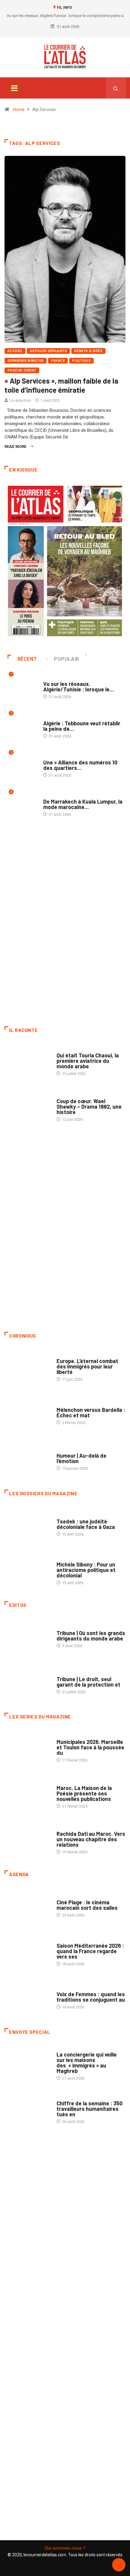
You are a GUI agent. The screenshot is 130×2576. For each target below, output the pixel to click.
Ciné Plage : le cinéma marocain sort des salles (87, 1905)
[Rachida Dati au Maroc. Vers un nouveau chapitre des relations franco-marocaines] (28, 1840)
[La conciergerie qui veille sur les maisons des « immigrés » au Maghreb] (28, 2063)
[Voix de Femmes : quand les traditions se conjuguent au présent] (28, 1997)
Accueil (15, 351)
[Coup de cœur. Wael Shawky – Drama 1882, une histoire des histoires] (28, 1107)
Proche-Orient (22, 370)
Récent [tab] (27, 659)
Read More (15, 447)
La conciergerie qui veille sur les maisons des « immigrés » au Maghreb (87, 2063)
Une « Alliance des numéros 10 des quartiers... (80, 765)
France (58, 361)
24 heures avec (71, 1828)
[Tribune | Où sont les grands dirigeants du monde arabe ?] (28, 1636)
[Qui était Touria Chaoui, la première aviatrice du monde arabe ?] (28, 1061)
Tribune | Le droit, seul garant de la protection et (88, 1682)
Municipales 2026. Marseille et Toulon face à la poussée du (90, 1747)
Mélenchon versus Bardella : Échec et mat (91, 1412)
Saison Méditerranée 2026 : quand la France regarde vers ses (90, 1951)
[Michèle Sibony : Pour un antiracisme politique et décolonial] (28, 1571)
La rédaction (20, 400)
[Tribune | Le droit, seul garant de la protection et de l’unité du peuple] (28, 1682)
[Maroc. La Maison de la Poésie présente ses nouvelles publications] (28, 1794)
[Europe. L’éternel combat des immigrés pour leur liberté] (28, 1367)
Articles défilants (48, 351)
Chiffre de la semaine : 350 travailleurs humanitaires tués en (89, 2109)
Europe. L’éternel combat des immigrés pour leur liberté (87, 1366)
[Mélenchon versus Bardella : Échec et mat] (28, 1413)
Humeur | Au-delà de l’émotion (81, 1458)
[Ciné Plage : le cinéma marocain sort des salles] (28, 1906)
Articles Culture (73, 1049)
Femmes (64, 1558)
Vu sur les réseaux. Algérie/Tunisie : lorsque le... (79, 687)
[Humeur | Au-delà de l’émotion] (28, 1459)
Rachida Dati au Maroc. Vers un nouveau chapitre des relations (91, 1839)
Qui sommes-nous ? (65, 2548)
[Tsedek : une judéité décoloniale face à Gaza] (28, 1525)
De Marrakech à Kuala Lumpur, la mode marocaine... (83, 804)
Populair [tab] (67, 659)
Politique (81, 361)
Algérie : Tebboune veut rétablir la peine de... (82, 726)
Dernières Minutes (26, 361)
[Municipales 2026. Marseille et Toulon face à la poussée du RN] (28, 1748)
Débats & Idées (88, 351)
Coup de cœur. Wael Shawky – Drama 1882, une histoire (89, 1107)
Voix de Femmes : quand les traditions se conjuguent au (91, 1997)
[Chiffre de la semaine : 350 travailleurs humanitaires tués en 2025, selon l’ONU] (28, 2109)
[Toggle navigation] (14, 88)
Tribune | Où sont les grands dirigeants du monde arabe (91, 1636)
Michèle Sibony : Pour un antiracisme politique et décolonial (86, 1570)
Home (19, 109)
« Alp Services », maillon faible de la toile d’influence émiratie (61, 385)
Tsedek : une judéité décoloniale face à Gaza (86, 1524)
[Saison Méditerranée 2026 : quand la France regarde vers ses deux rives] (28, 1952)
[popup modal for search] (116, 88)
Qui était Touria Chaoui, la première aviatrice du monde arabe (88, 1061)
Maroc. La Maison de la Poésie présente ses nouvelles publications (84, 1793)
